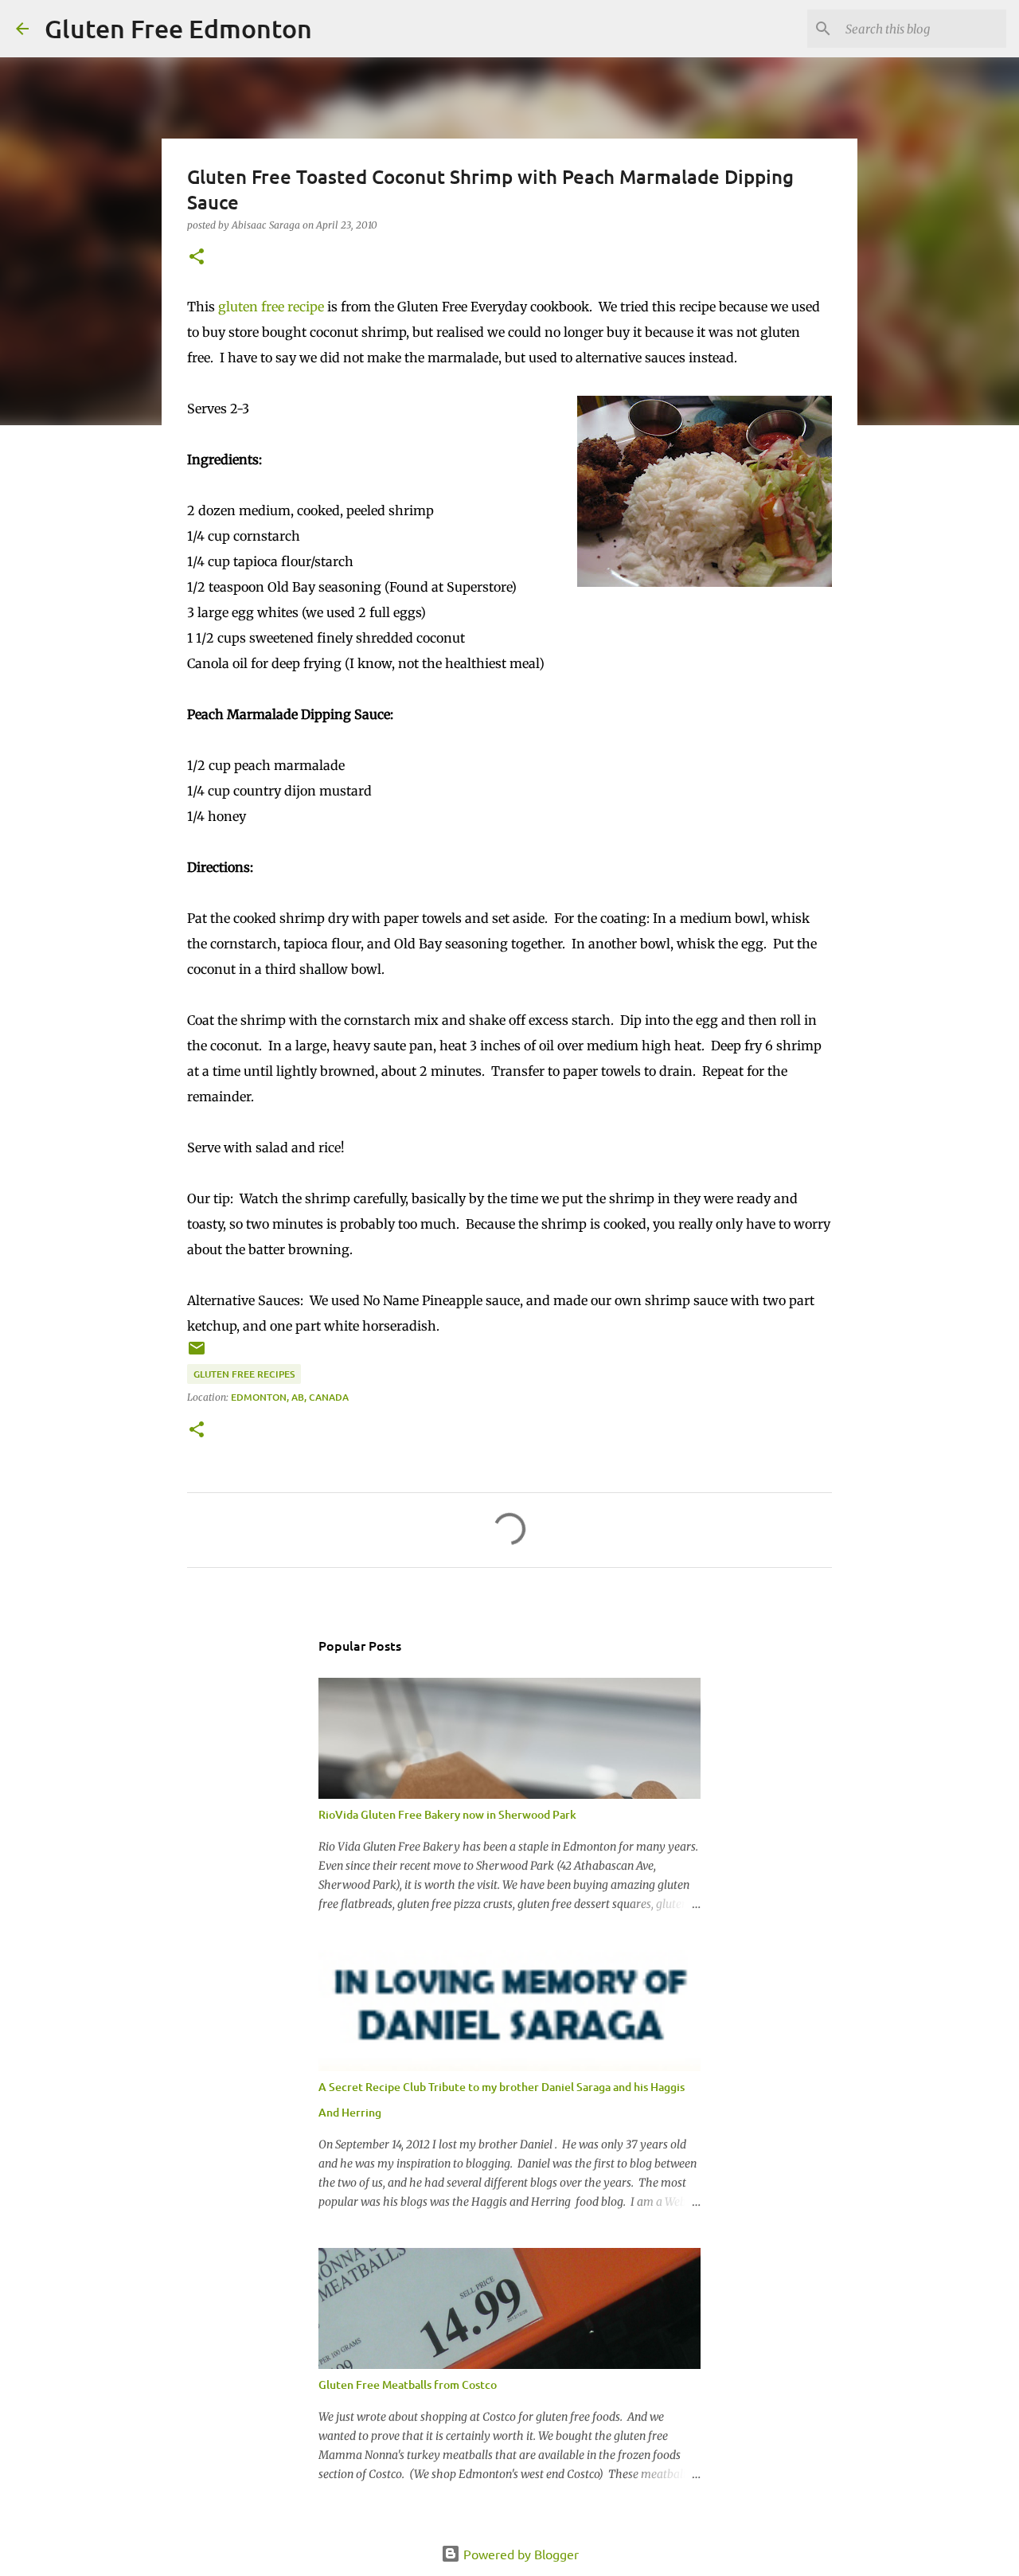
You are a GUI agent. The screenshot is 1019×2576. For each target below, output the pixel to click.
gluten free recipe (271, 307)
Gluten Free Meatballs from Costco (408, 2384)
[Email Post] (197, 1354)
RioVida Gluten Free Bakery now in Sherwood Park (447, 1814)
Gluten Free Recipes (244, 1374)
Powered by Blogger (519, 2554)
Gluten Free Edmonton (178, 28)
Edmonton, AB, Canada (290, 1397)
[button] (197, 258)
